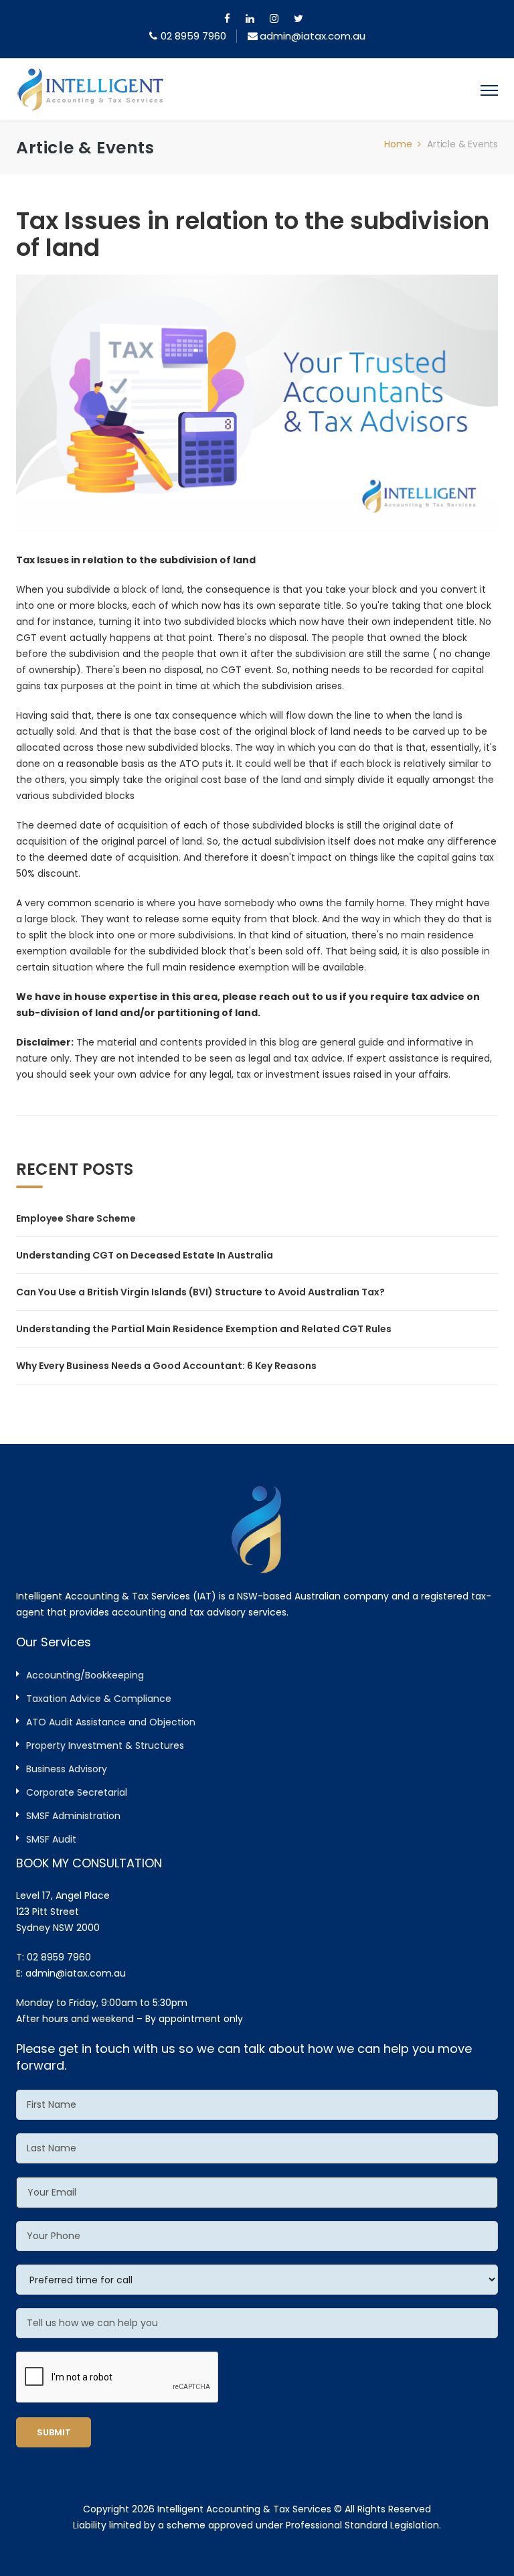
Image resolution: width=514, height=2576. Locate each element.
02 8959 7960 (193, 36)
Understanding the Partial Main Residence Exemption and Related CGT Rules (204, 1329)
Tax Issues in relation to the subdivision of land (253, 234)
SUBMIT (54, 2432)
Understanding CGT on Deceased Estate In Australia (145, 1255)
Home (398, 144)
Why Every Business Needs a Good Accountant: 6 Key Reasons (166, 1366)
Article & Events (462, 144)
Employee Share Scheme (76, 1218)
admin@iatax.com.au (76, 1973)
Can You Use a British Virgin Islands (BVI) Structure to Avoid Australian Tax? (200, 1292)
